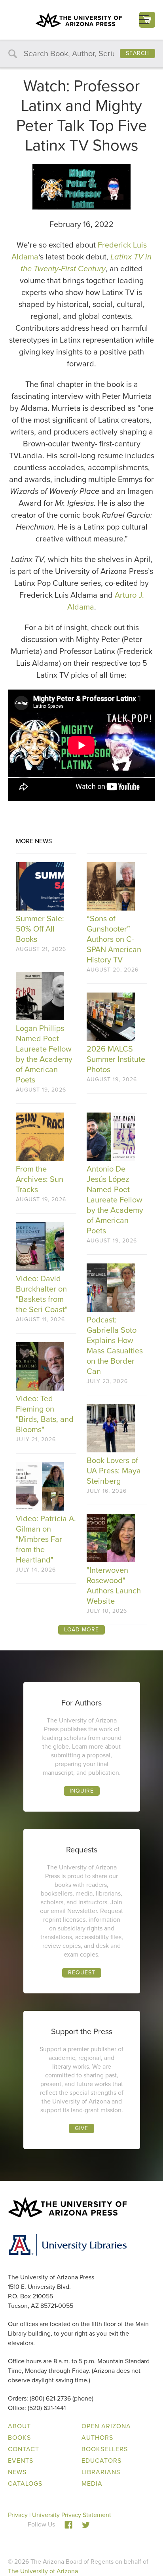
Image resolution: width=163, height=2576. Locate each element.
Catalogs (25, 2484)
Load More (81, 1630)
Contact (24, 2449)
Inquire (82, 1791)
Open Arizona (106, 2426)
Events (21, 2461)
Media (92, 2484)
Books (19, 2438)
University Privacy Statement (72, 2515)
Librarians (101, 2472)
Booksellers (105, 2449)
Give (81, 2128)
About (19, 2426)
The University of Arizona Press (79, 20)
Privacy (18, 2515)
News (17, 2472)
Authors (97, 2438)
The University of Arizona (43, 2571)
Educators (101, 2461)
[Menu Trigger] (144, 20)
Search (137, 53)
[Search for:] (81, 54)
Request (82, 1973)
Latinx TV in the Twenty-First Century (86, 263)
